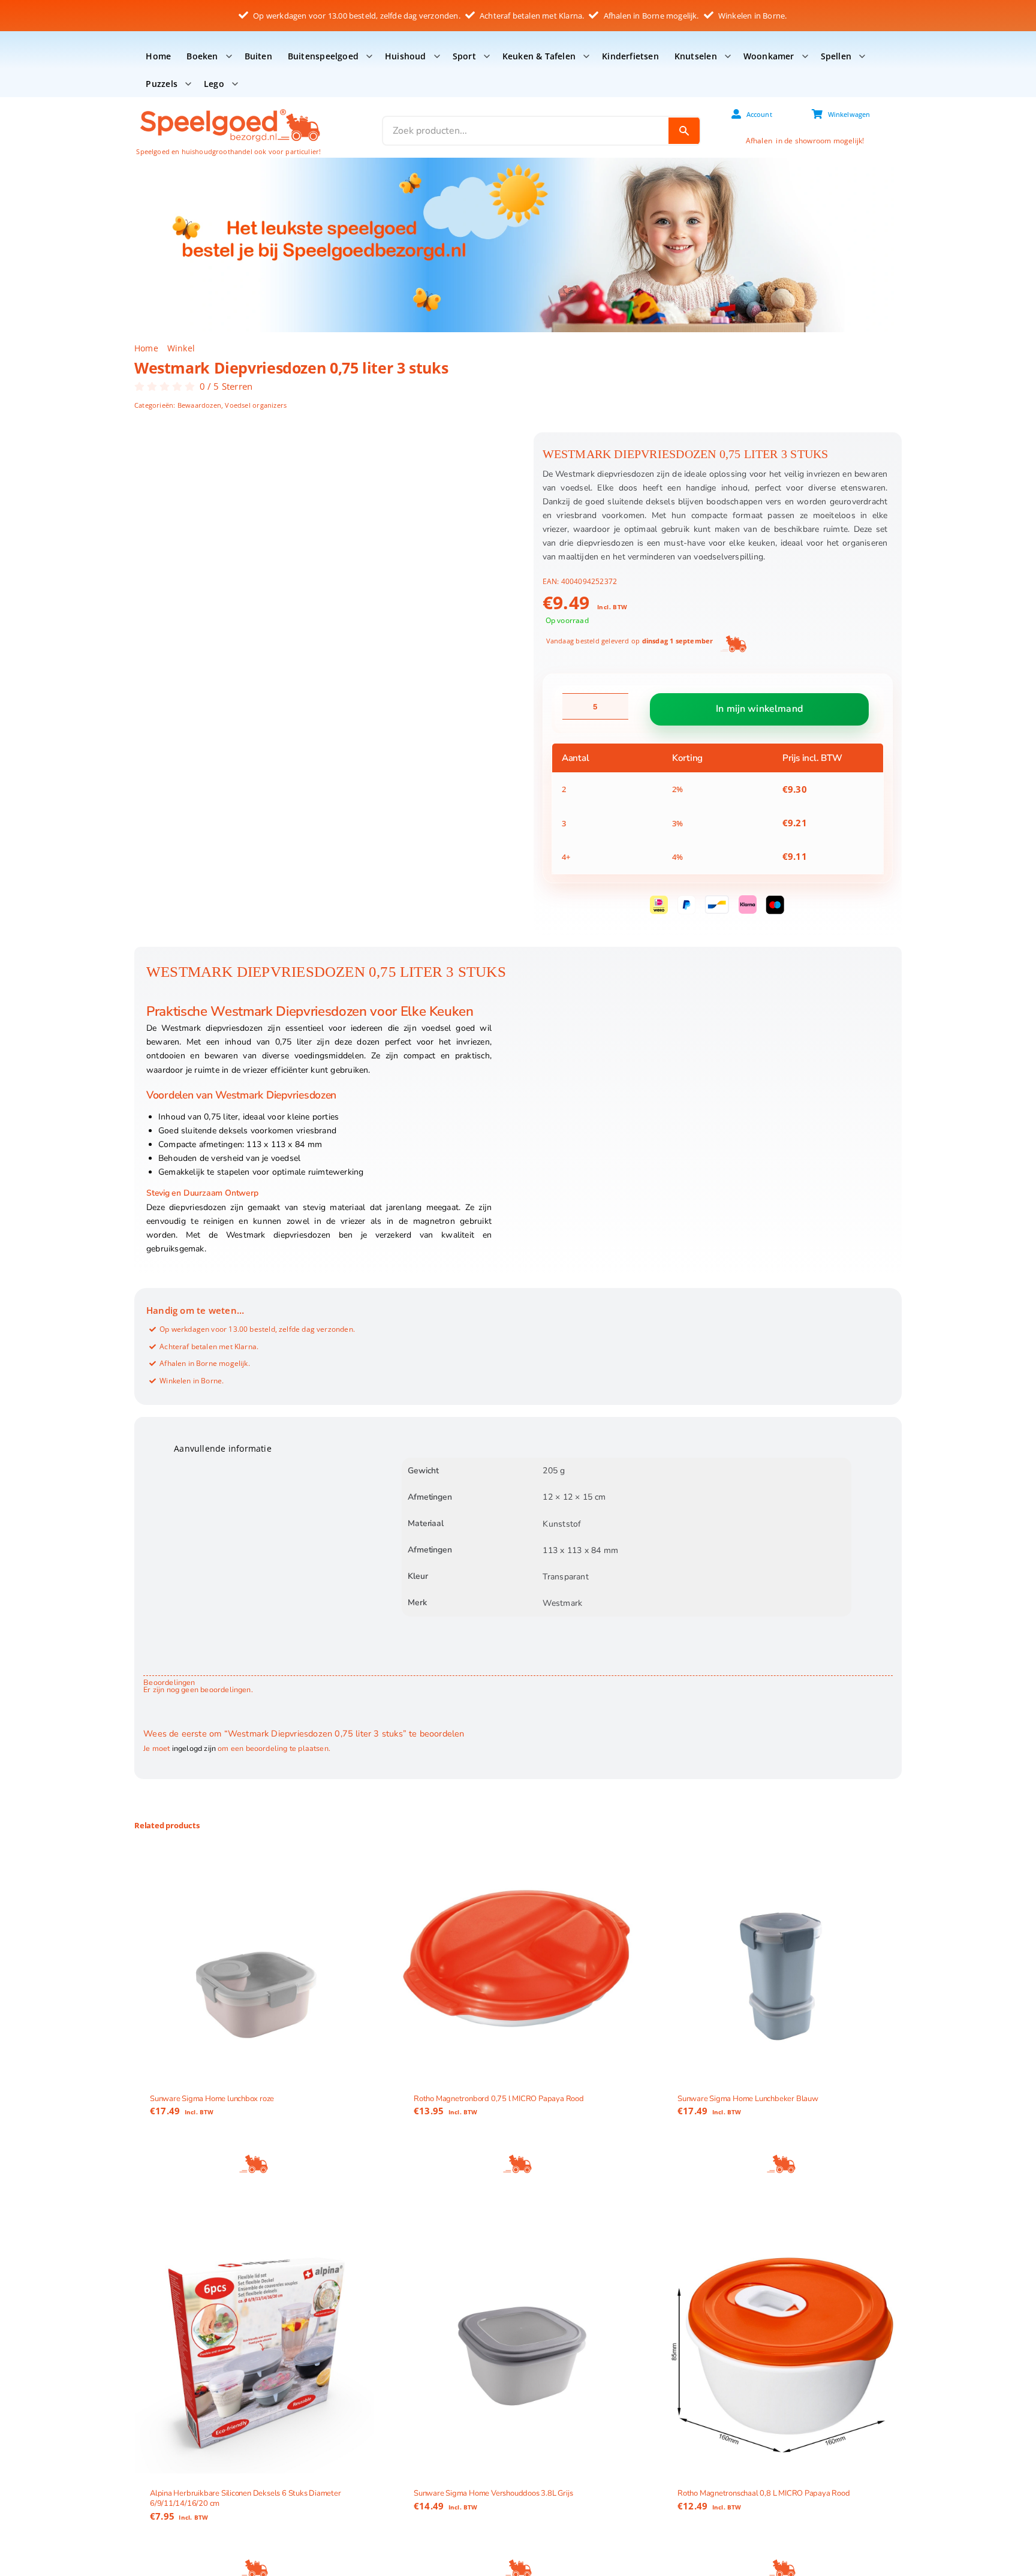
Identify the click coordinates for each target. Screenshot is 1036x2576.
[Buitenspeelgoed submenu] (369, 56)
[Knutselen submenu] (728, 56)
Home (158, 56)
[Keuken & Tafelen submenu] (586, 56)
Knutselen (696, 56)
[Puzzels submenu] (188, 84)
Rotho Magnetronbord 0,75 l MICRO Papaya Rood (499, 2098)
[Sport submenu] (487, 56)
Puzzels (161, 84)
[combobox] (526, 131)
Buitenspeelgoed (323, 56)
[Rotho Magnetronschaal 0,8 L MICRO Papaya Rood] (782, 2354)
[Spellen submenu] (862, 56)
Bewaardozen (199, 405)
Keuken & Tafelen (539, 56)
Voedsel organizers (256, 405)
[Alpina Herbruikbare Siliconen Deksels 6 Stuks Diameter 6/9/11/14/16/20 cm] (254, 2354)
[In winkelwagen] (254, 2164)
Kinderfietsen (630, 56)
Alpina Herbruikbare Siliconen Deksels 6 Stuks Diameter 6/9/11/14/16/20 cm (246, 2498)
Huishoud (406, 56)
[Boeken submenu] (229, 56)
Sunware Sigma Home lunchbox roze (212, 2098)
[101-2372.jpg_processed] (323, 564)
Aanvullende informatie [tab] (223, 1448)
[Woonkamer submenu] (805, 56)
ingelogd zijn (194, 1748)
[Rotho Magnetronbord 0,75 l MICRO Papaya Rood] (518, 1959)
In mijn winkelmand (759, 709)
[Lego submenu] (235, 84)
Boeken (202, 56)
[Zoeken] (684, 131)
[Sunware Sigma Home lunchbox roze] (254, 1959)
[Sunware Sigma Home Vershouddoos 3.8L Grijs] (518, 2354)
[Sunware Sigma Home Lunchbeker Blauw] (782, 1959)
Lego (214, 84)
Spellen (836, 56)
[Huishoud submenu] (437, 56)
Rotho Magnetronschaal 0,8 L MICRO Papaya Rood (764, 2493)
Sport (464, 56)
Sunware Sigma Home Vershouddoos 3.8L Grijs (493, 2493)
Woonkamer (769, 56)
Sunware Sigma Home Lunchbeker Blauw (748, 2098)
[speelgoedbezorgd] (229, 108)
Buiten (258, 56)
